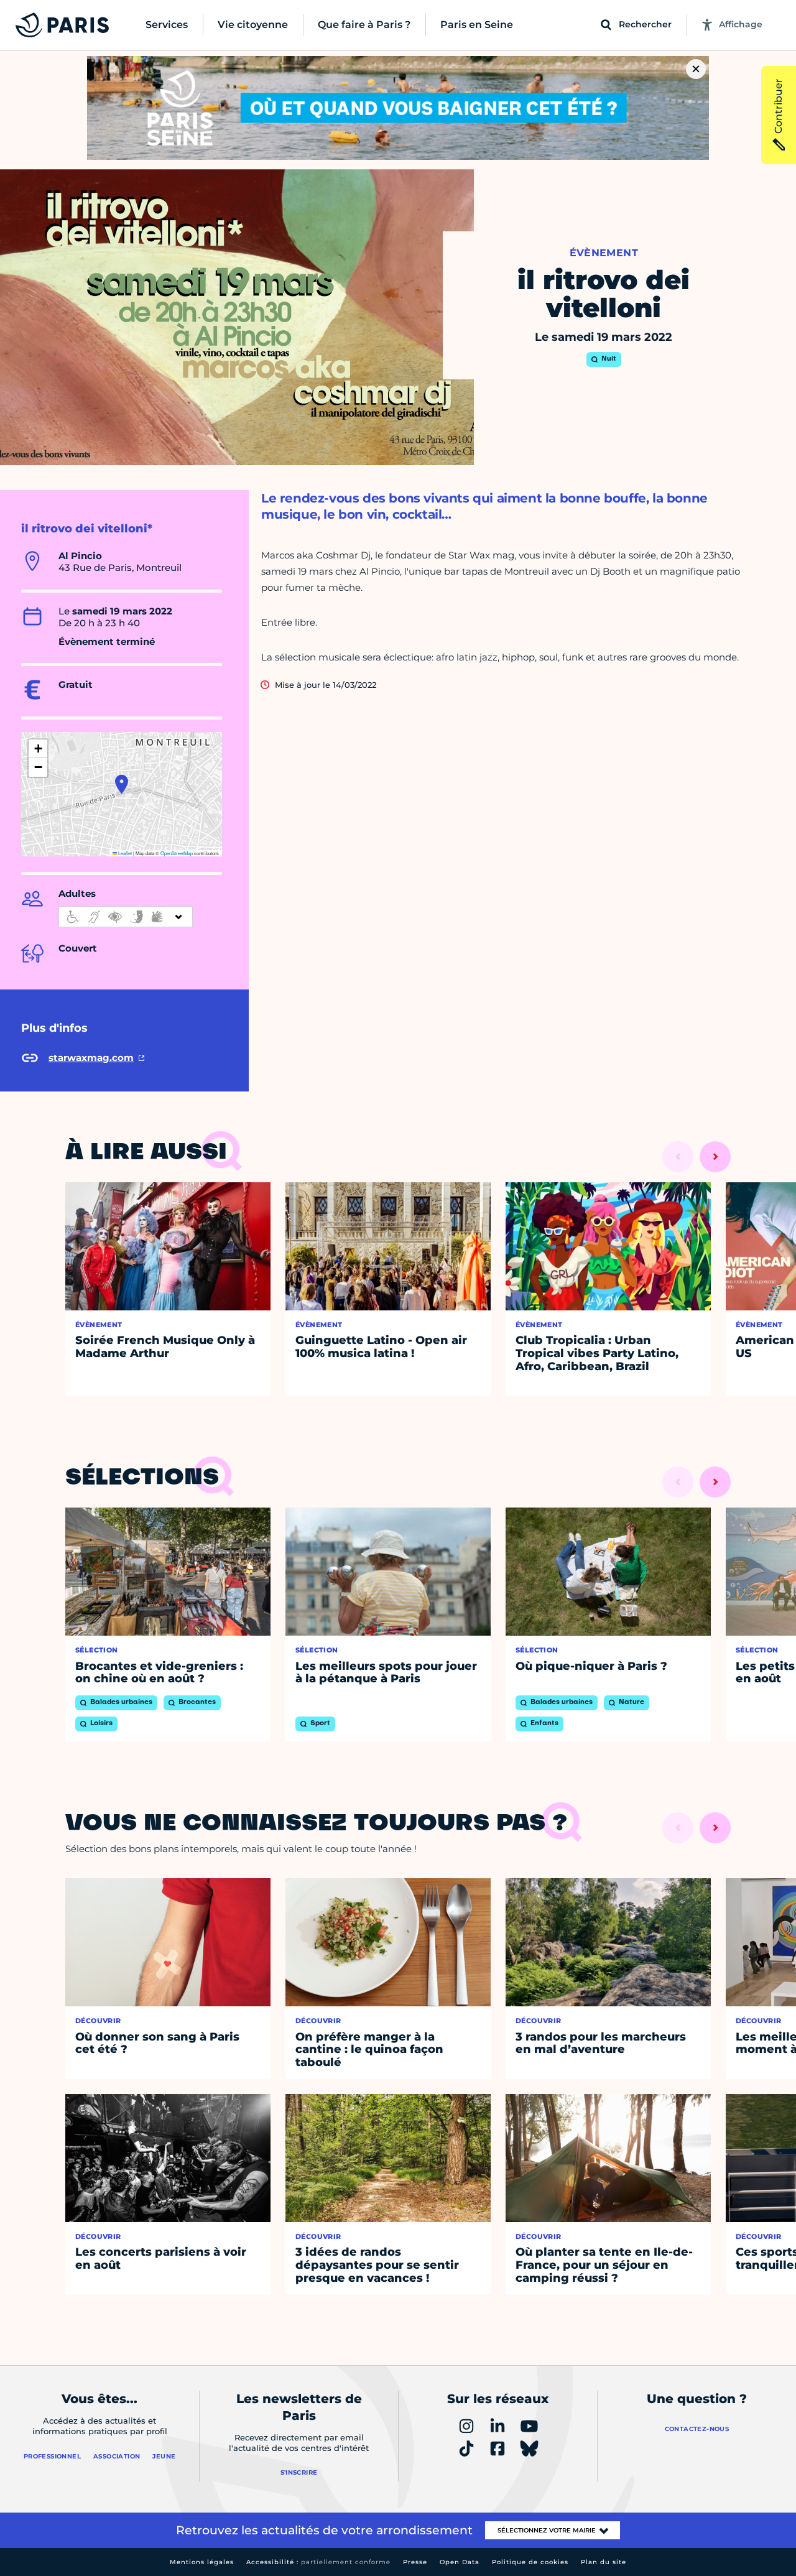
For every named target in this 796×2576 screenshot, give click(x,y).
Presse (415, 2562)
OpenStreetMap (177, 853)
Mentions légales (202, 2562)
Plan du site (604, 2562)
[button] (122, 784)
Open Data (460, 2562)
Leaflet (124, 853)
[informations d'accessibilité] (126, 917)
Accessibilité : (318, 2562)
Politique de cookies (530, 2562)
